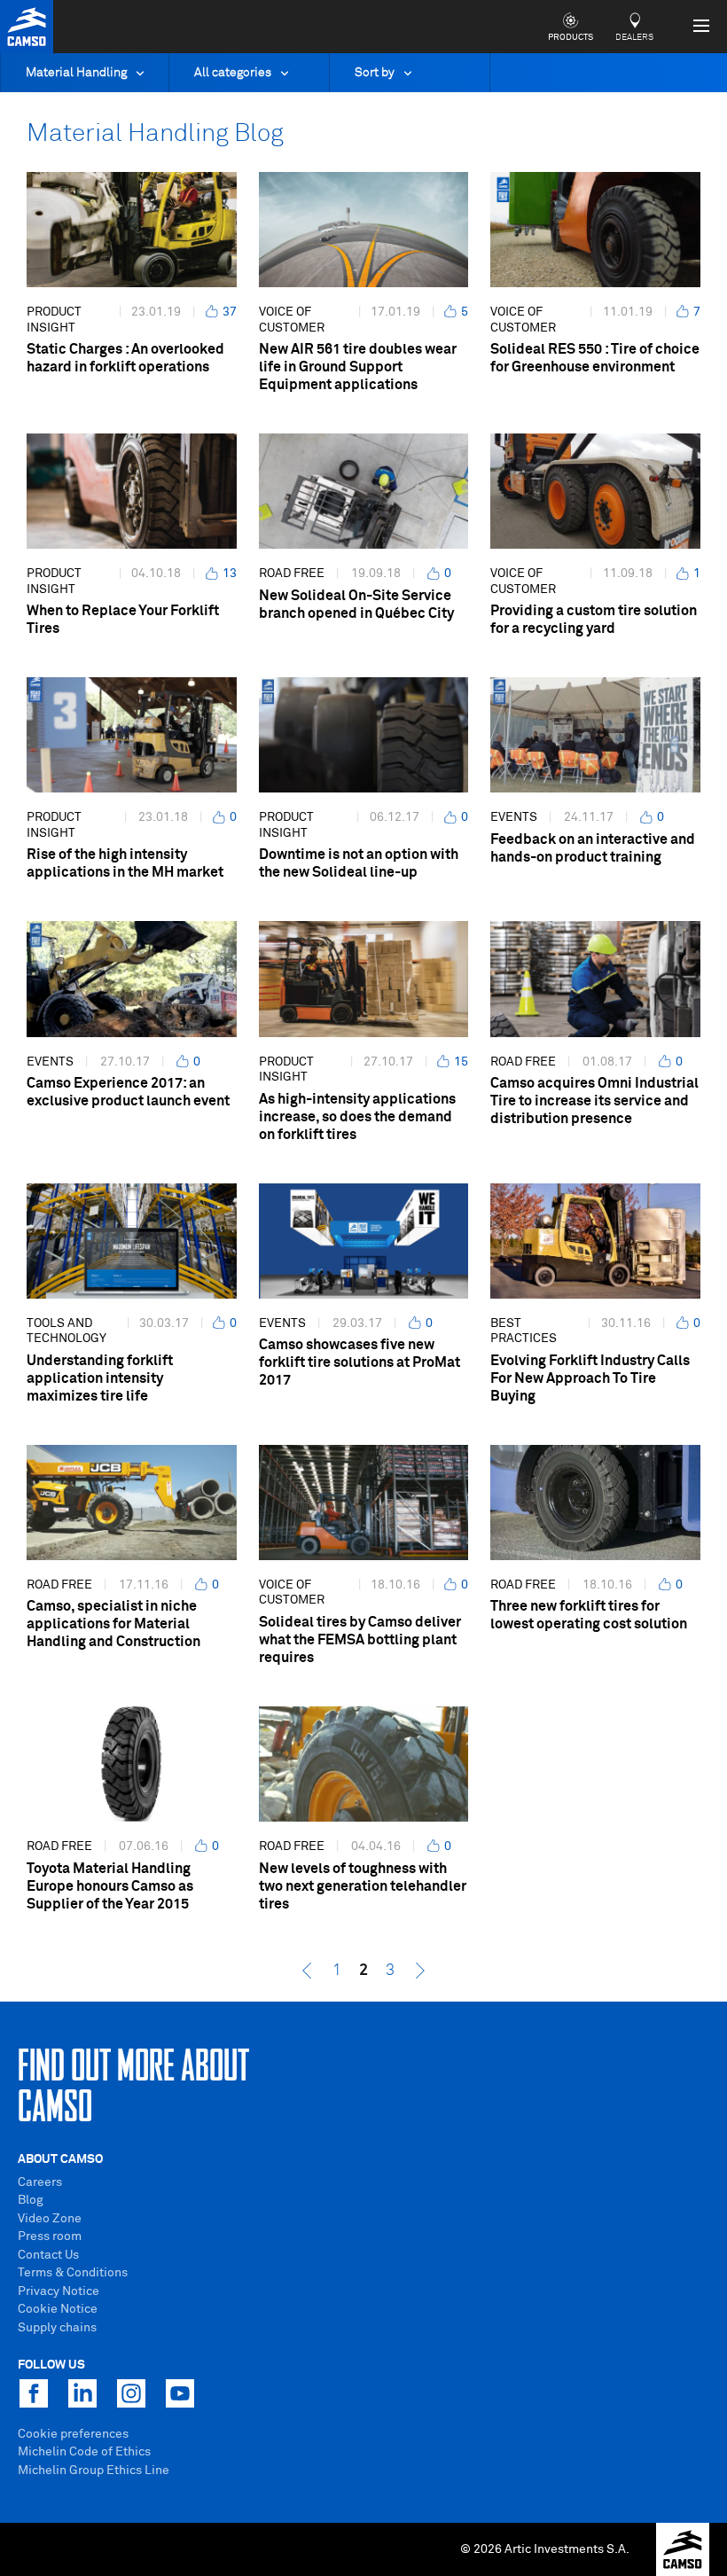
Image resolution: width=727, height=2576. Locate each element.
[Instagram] (131, 2393)
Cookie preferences (73, 2434)
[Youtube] (180, 2393)
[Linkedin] (82, 2393)
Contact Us (48, 2255)
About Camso (60, 2159)
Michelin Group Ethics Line (94, 2471)
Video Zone (50, 2219)
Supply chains (57, 2328)
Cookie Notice (58, 2309)
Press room (50, 2236)
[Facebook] (34, 2393)
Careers (40, 2182)
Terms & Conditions (73, 2273)
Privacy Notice (59, 2291)
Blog (31, 2200)
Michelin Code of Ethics (84, 2452)
